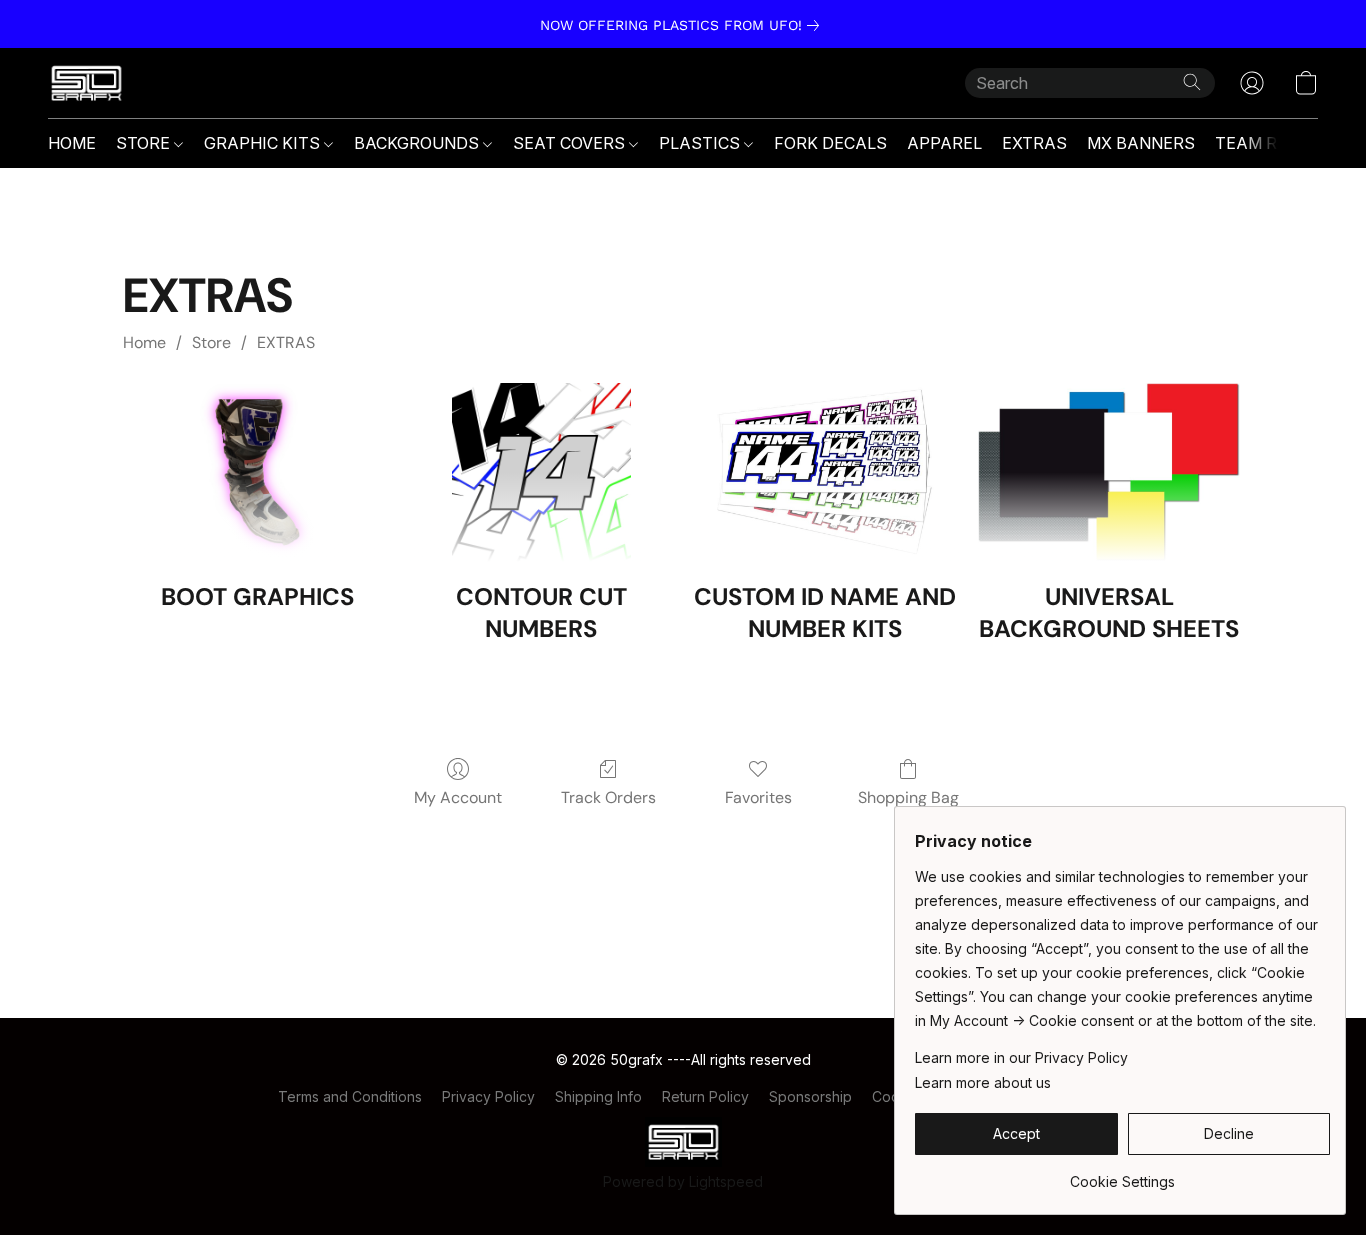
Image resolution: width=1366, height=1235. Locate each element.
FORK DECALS (830, 143)
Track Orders (608, 797)
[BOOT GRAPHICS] (257, 472)
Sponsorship (810, 1096)
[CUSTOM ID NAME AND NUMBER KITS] (825, 472)
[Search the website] (1192, 82)
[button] (86, 83)
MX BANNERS (1141, 143)
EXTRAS (1034, 143)
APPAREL (944, 143)
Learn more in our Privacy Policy (1021, 1057)
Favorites (758, 797)
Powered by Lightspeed (683, 1181)
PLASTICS (701, 143)
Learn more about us (983, 1082)
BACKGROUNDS (418, 143)
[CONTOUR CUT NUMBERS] (541, 472)
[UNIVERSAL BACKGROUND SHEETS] (1109, 472)
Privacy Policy (488, 1096)
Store (211, 342)
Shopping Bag (908, 797)
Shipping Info (598, 1096)
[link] (683, 25)
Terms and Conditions (350, 1096)
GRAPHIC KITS (264, 143)
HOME (72, 143)
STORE (145, 143)
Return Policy (705, 1096)
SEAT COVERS (571, 143)
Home (144, 342)
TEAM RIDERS (1270, 143)
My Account (458, 797)
